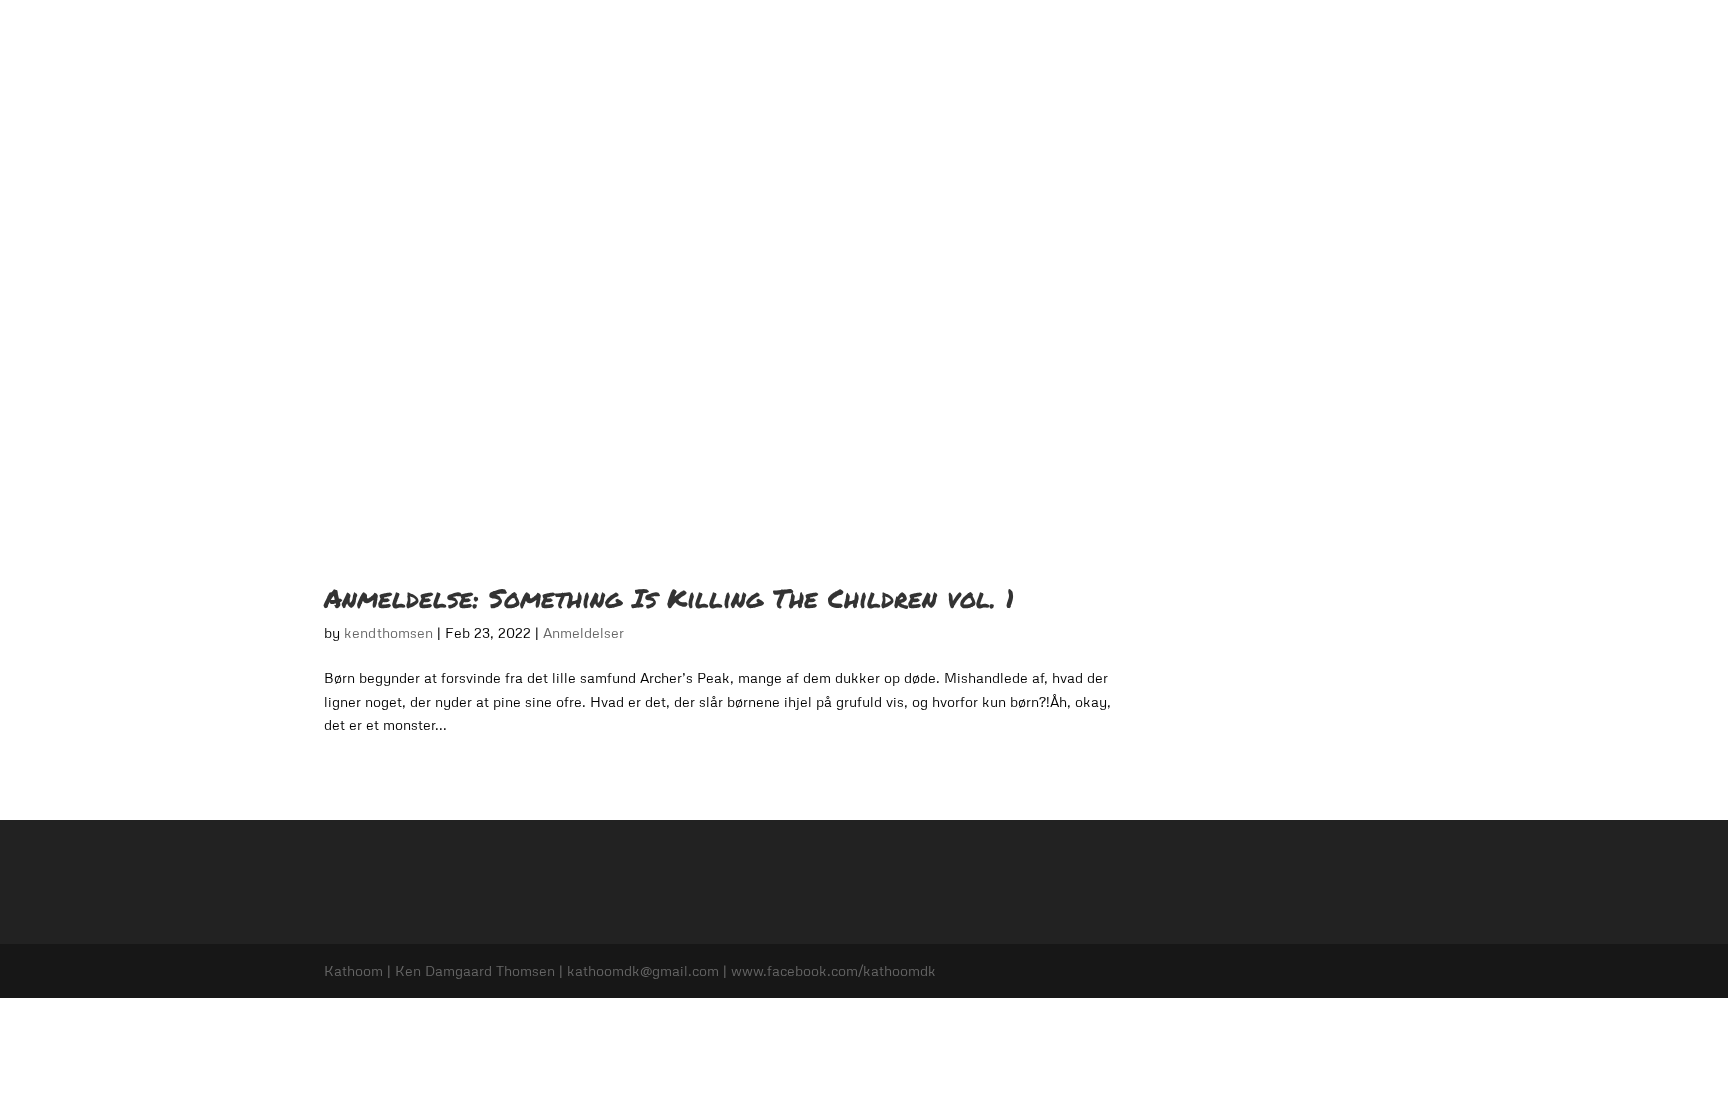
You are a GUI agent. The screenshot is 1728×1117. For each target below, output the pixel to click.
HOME (852, 40)
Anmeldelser (990, 40)
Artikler (1380, 40)
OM (912, 40)
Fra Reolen (1294, 40)
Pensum (1083, 40)
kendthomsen (388, 632)
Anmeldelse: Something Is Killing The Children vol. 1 (669, 597)
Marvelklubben (1183, 40)
